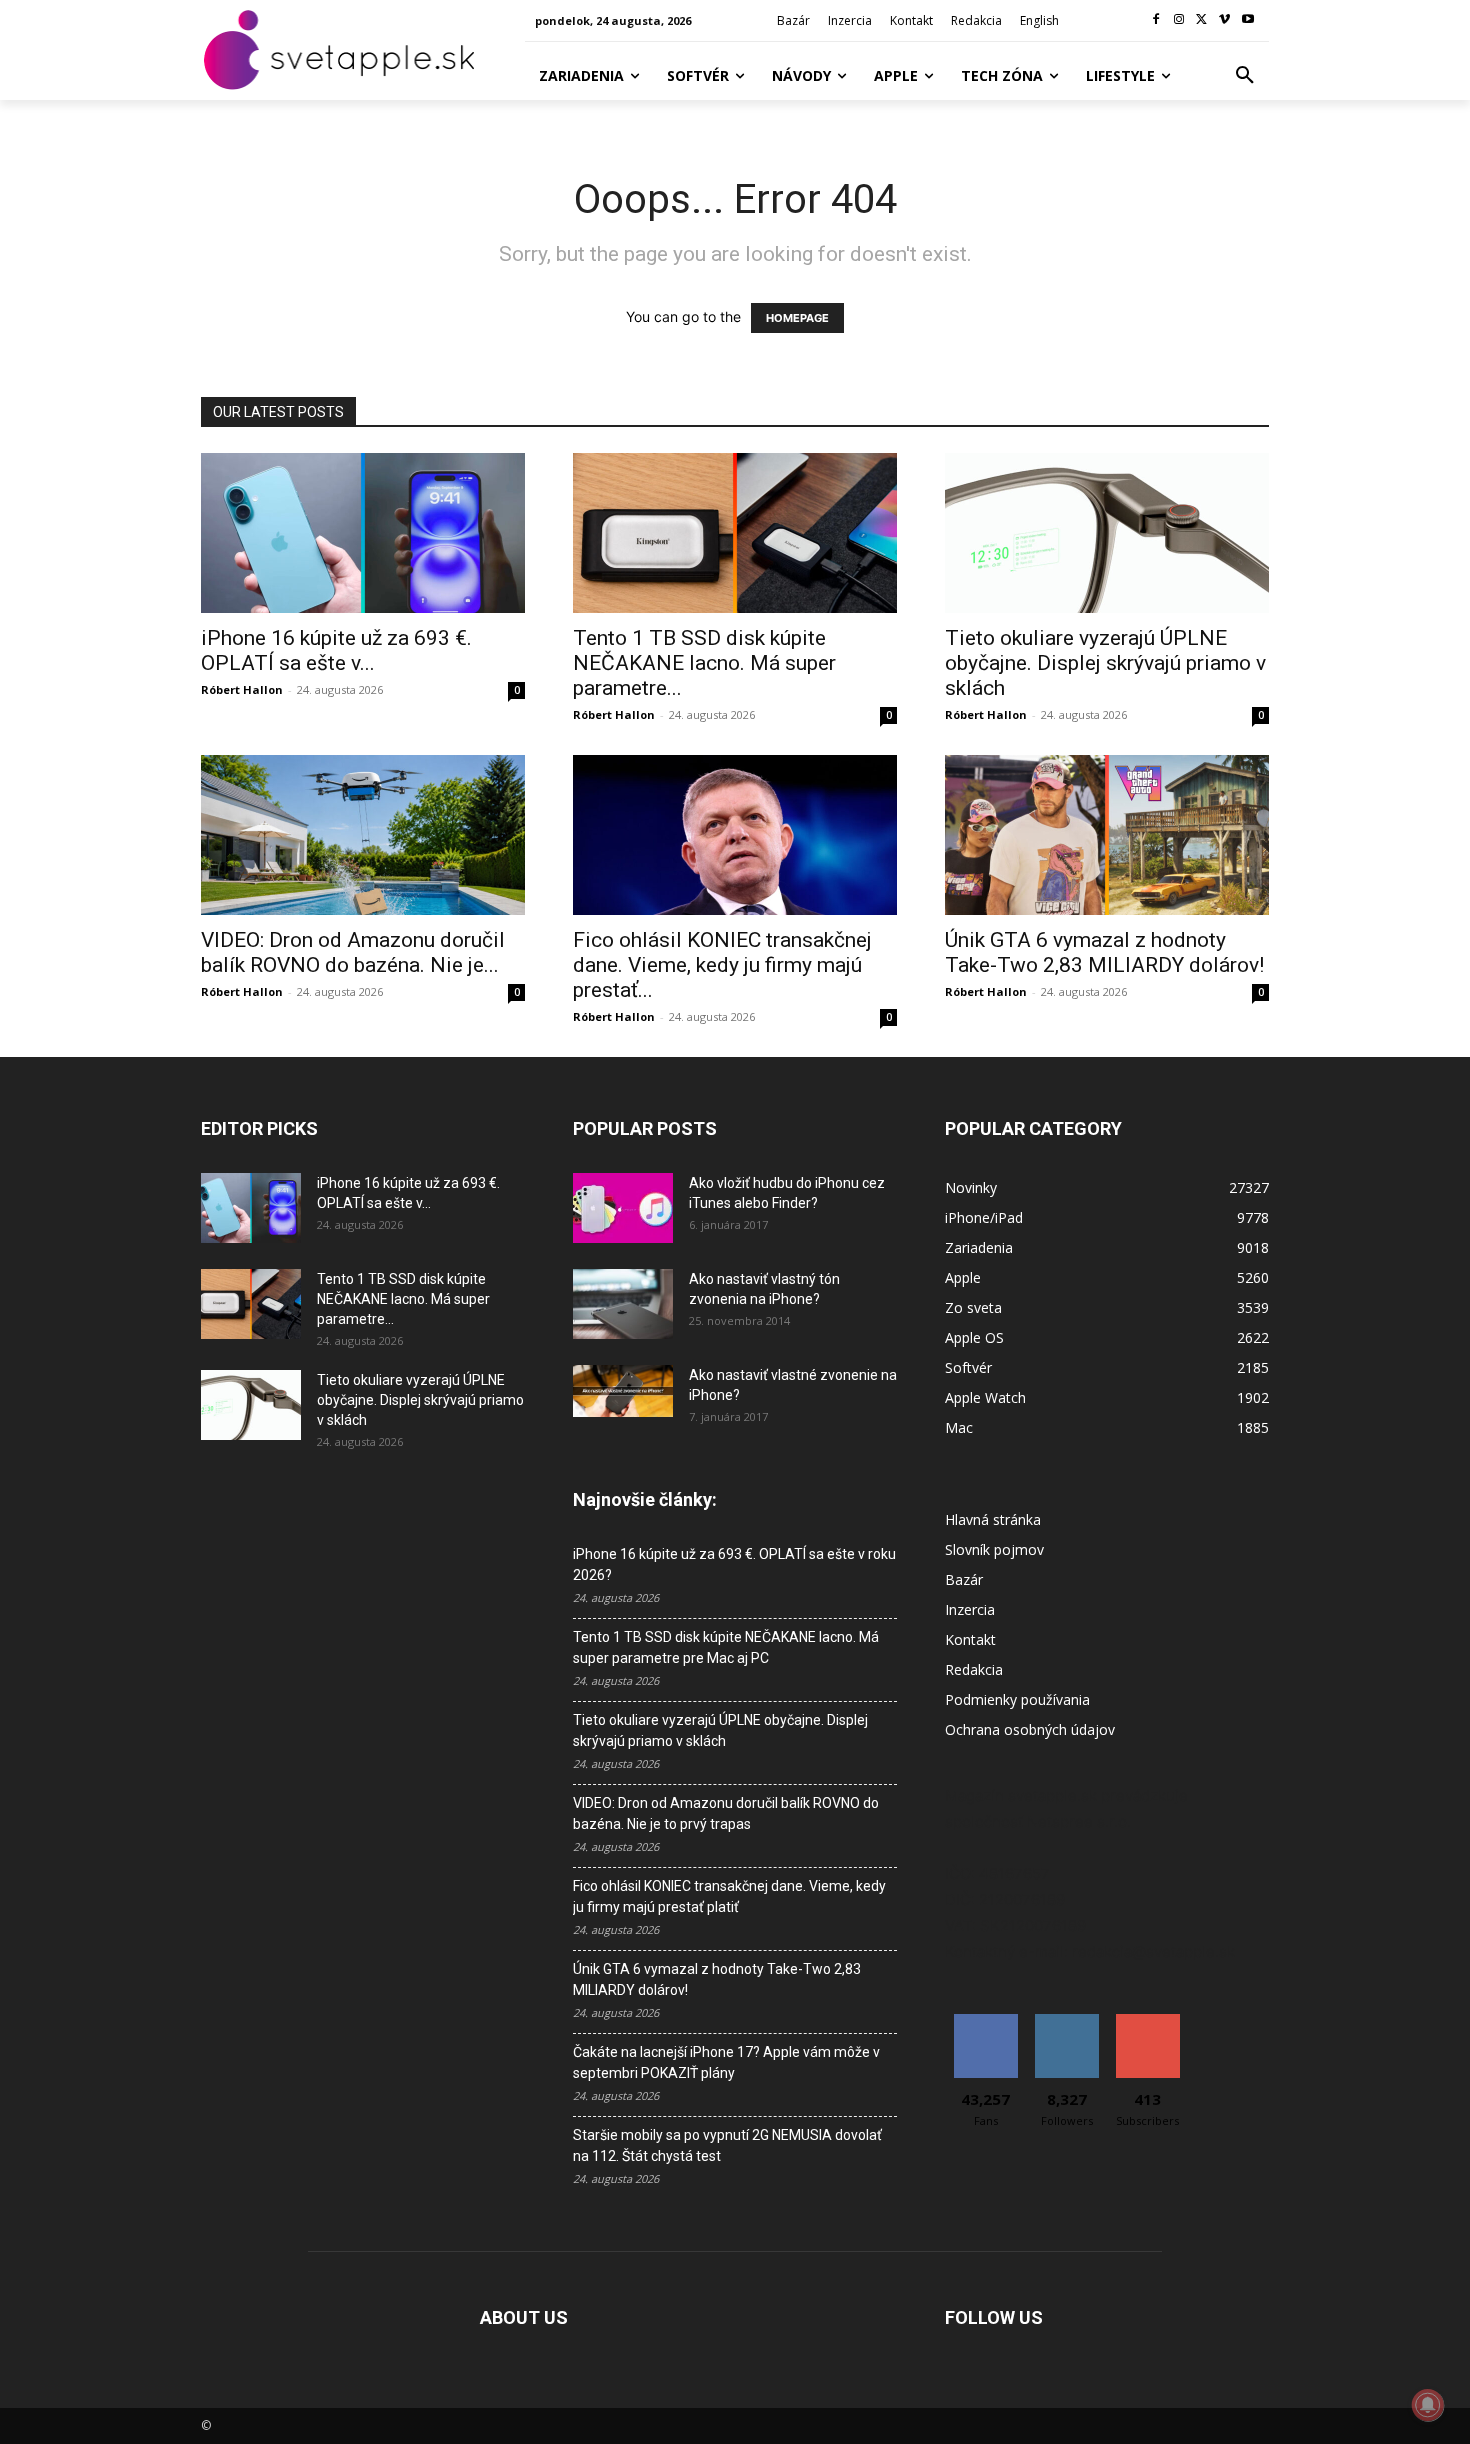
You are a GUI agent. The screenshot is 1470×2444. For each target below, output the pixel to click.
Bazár (964, 1579)
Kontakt (970, 1639)
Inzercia (970, 1609)
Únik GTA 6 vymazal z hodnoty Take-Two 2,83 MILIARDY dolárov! (1104, 952)
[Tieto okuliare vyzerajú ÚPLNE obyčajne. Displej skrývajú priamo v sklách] (1107, 533)
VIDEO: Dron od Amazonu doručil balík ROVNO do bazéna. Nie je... (353, 952)
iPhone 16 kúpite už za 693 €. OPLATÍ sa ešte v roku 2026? (734, 1564)
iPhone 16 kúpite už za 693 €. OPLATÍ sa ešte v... (336, 650)
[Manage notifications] (1428, 2405)
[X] (1202, 20)
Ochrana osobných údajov (1030, 1729)
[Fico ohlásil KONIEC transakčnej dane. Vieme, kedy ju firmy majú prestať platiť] (735, 835)
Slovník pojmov (994, 1549)
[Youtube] (1247, 20)
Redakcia (974, 1669)
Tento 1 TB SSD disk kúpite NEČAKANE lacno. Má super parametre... (704, 663)
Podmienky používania (1017, 1699)
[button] (1245, 76)
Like (985, 2021)
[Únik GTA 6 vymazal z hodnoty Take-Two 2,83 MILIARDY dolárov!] (1107, 835)
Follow (1066, 2021)
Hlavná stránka (993, 1519)
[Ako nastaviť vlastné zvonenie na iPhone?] (623, 1391)
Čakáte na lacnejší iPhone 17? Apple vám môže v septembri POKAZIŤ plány (726, 2062)
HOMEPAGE (797, 318)
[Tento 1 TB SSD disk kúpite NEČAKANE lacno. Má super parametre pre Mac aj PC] (735, 533)
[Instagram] (1179, 20)
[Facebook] (1156, 20)
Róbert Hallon (242, 689)
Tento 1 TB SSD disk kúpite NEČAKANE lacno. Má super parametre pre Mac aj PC (726, 1647)
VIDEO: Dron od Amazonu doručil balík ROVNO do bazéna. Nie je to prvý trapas (726, 1813)
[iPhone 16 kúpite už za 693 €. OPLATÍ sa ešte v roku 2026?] (363, 533)
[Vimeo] (1224, 20)
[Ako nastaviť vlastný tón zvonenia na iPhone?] (623, 1304)
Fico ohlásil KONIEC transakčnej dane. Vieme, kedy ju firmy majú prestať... (722, 965)
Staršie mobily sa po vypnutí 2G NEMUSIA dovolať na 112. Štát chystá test (727, 2145)
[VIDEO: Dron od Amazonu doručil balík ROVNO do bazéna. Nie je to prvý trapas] (363, 835)
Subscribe (1148, 2021)
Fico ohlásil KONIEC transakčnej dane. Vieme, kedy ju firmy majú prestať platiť (729, 1896)
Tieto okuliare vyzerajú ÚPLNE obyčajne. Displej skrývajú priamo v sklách (1105, 663)
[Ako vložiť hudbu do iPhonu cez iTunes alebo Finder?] (623, 1208)
